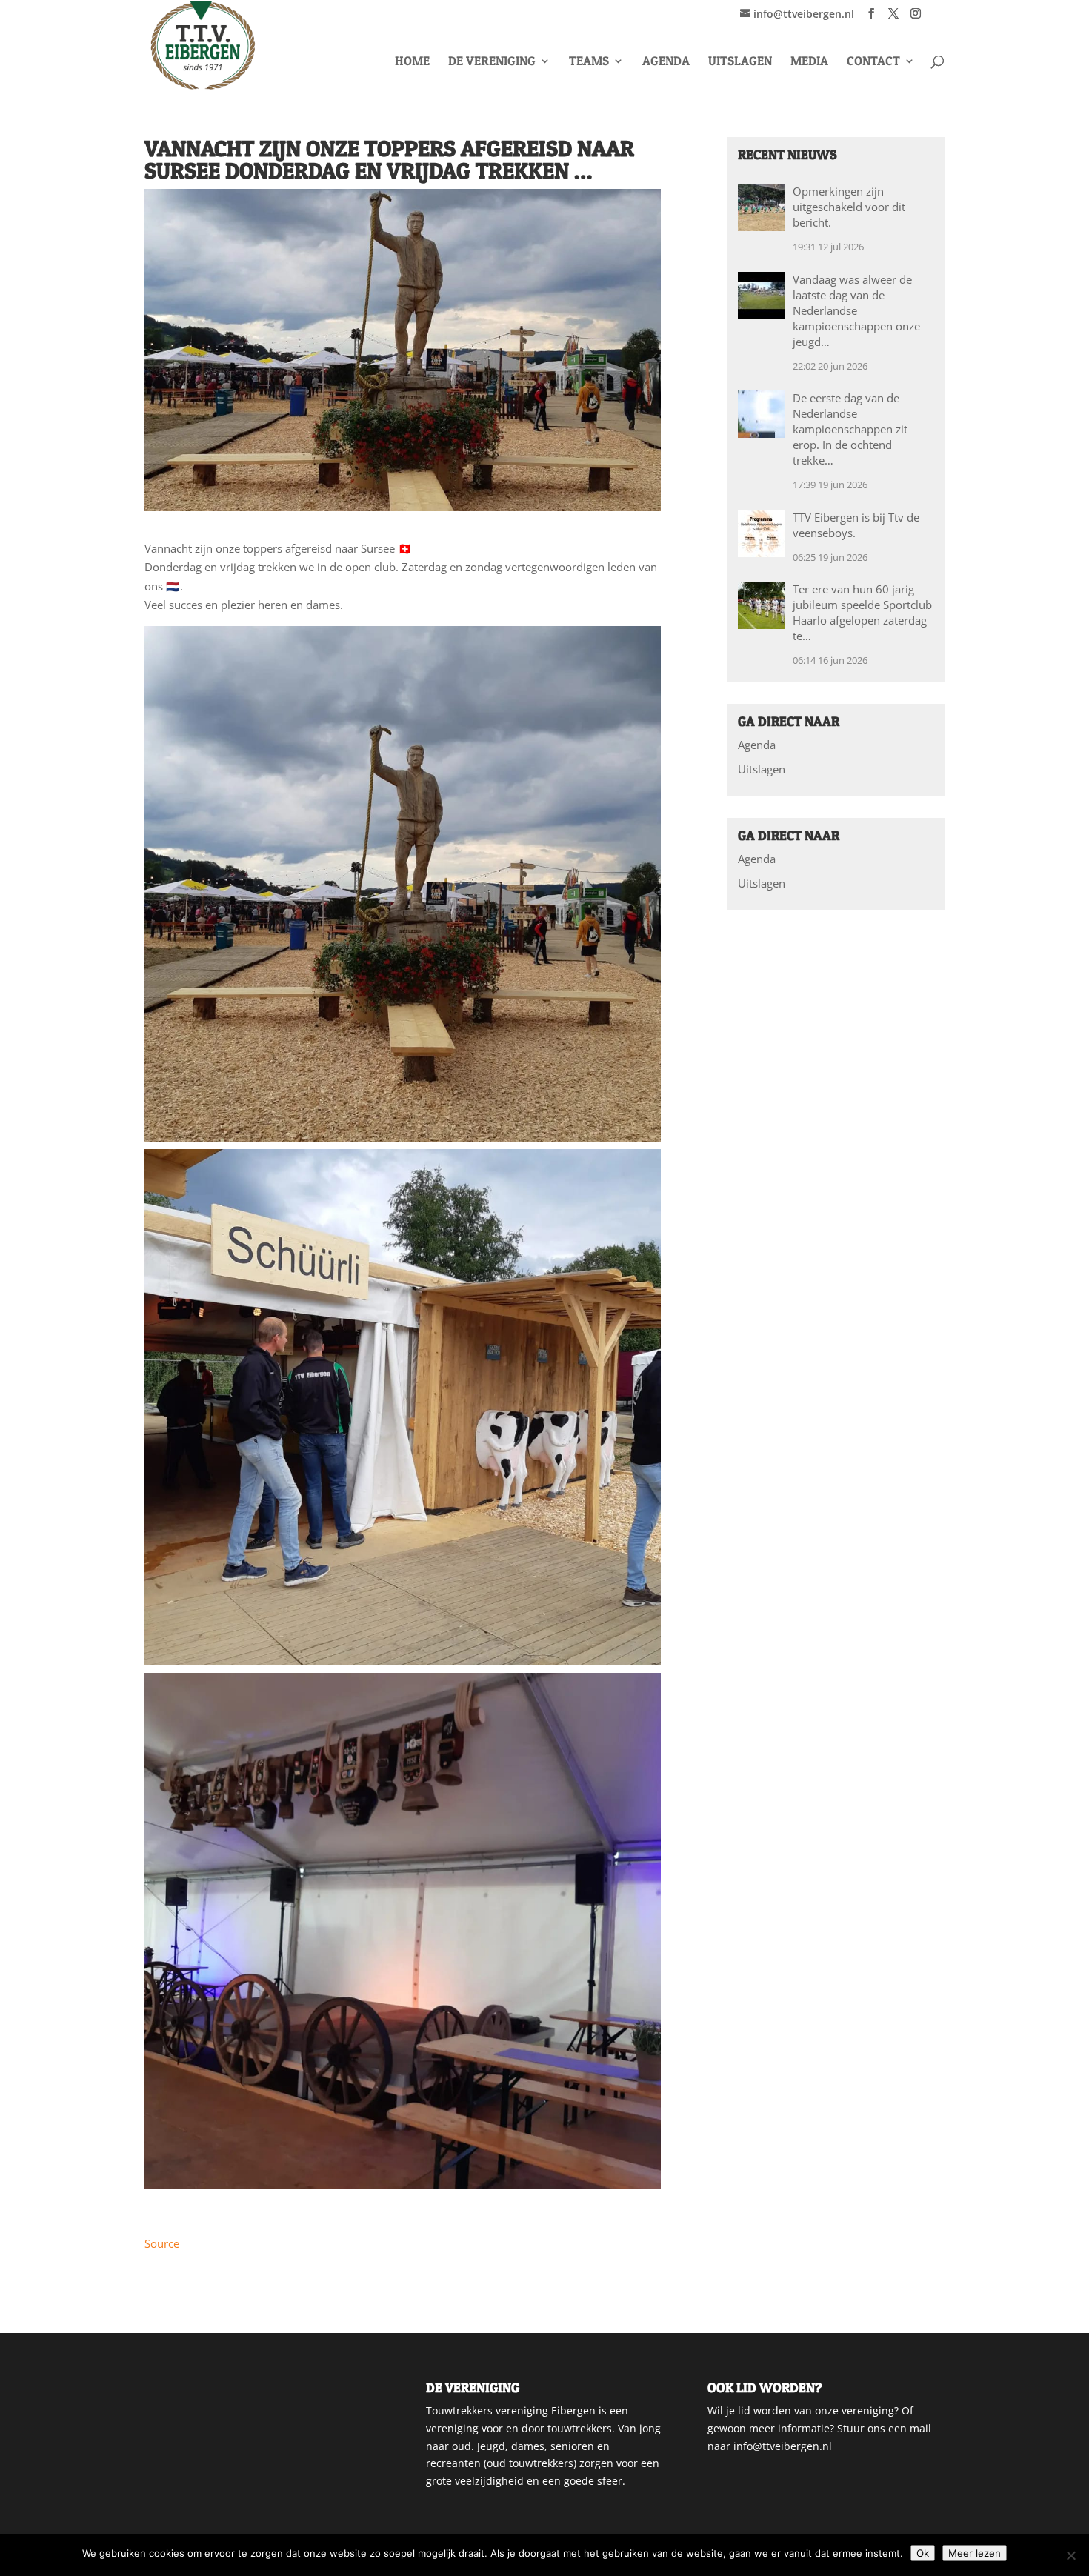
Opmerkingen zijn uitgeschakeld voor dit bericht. (849, 207)
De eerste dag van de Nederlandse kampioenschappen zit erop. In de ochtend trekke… (850, 429)
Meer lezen (975, 2553)
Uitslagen (740, 62)
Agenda (666, 62)
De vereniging (492, 62)
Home (412, 62)
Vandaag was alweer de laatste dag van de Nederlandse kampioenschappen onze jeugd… (856, 310)
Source (162, 2243)
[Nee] (1070, 2555)
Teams (589, 62)
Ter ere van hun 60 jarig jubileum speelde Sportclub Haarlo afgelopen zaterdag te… (862, 612)
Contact (873, 62)
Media (809, 62)
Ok (923, 2553)
